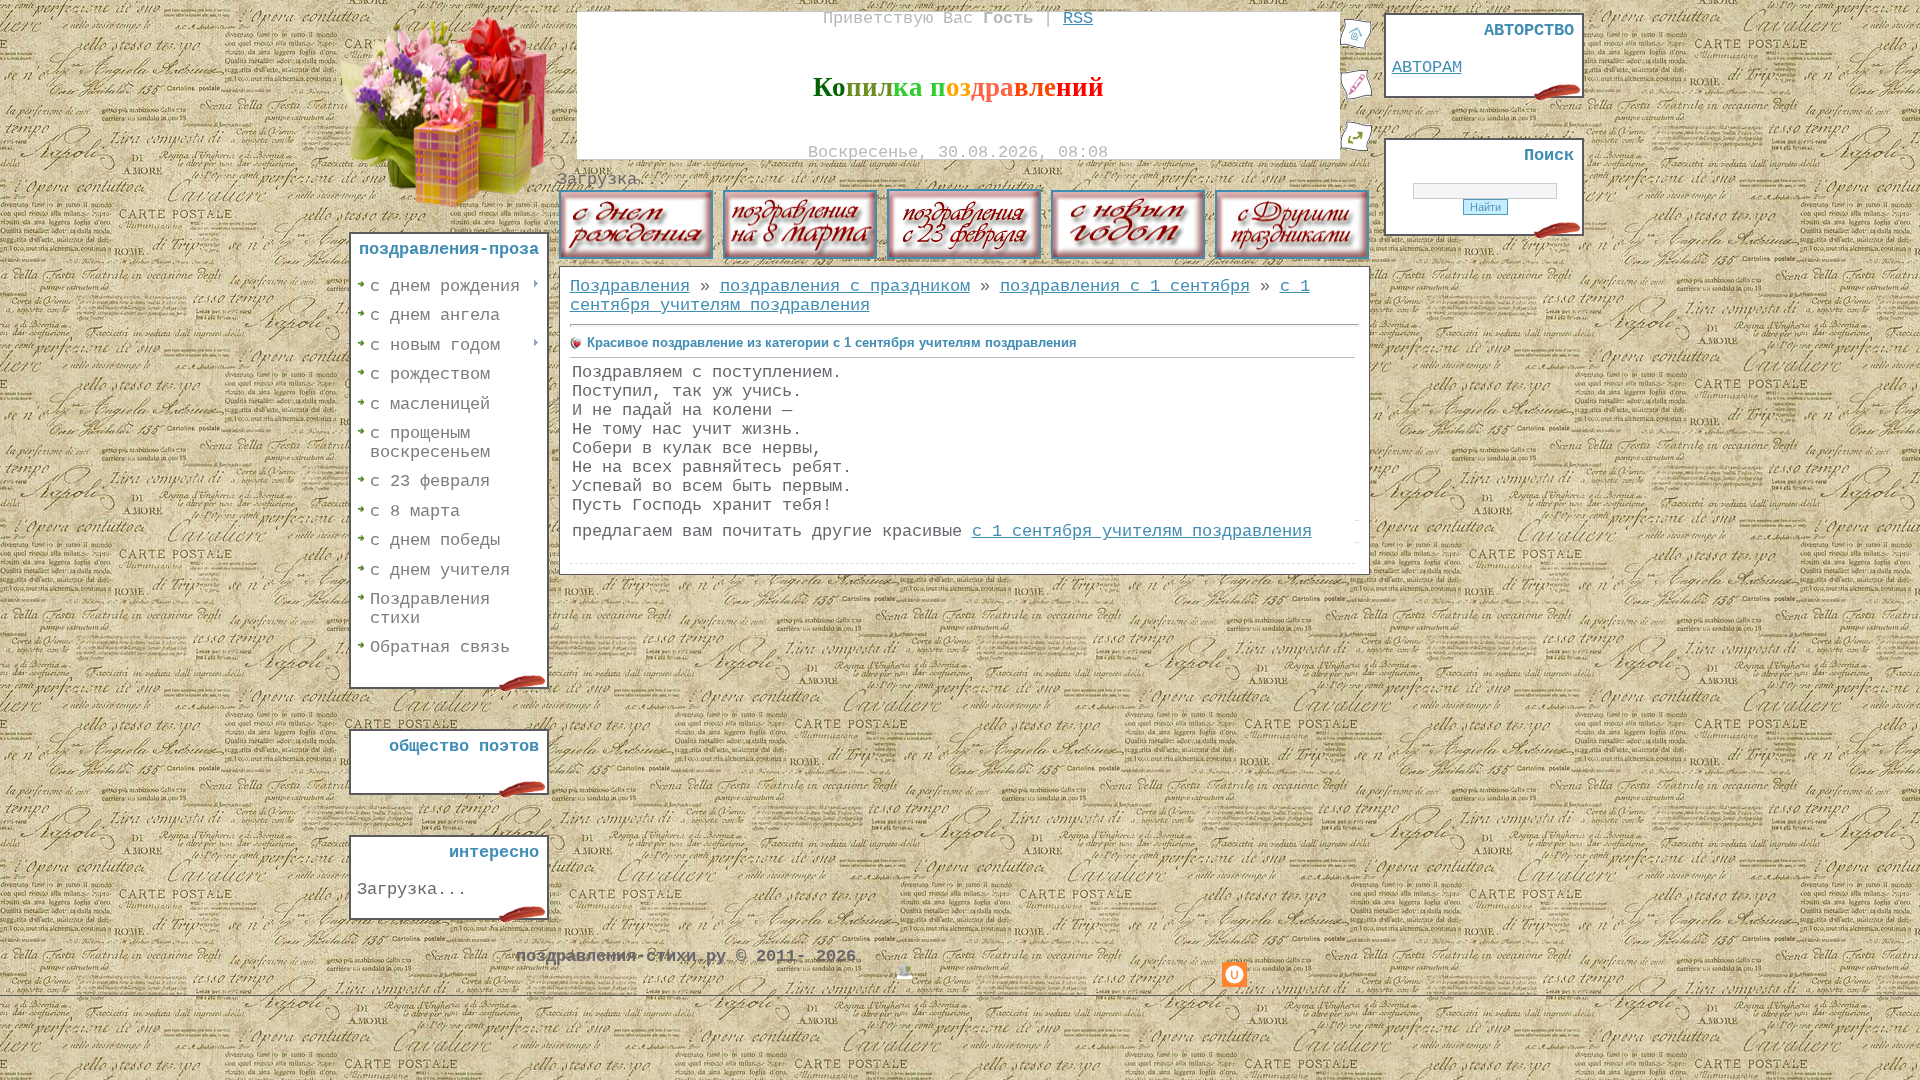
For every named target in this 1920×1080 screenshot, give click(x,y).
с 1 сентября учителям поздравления (1142, 531)
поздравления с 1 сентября (1125, 286)
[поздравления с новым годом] (1128, 254)
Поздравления (630, 286)
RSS (1078, 18)
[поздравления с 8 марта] (800, 254)
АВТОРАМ (1427, 67)
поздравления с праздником (845, 286)
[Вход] (1356, 147)
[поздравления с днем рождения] (636, 254)
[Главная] (1356, 45)
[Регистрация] (1356, 96)
